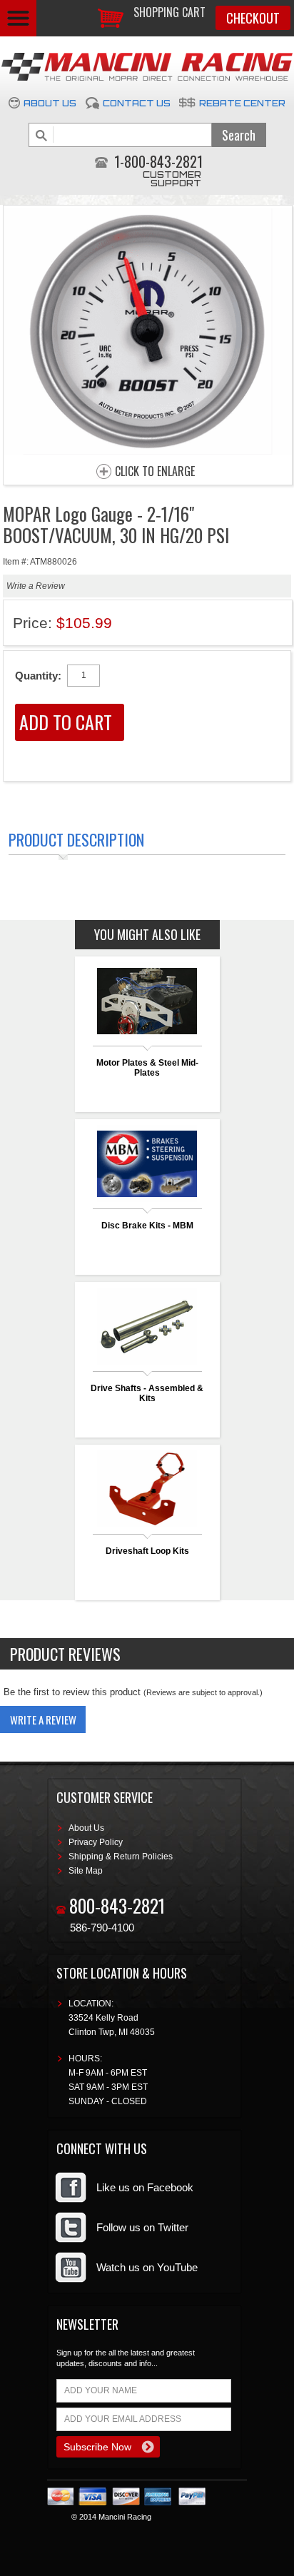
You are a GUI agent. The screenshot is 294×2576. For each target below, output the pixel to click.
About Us (50, 103)
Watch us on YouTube (147, 2267)
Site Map (86, 1871)
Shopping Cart (169, 12)
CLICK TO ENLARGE (155, 472)
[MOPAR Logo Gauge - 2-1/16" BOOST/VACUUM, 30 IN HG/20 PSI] (148, 451)
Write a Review (36, 586)
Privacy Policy (96, 1842)
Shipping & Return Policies (121, 1857)
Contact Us (137, 103)
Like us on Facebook (145, 2187)
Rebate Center (242, 103)
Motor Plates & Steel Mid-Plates (147, 1068)
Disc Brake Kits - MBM (147, 1226)
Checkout (253, 18)
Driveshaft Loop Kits (147, 1551)
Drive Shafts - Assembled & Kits (147, 1393)
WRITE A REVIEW (43, 1719)
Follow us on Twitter (142, 2227)
